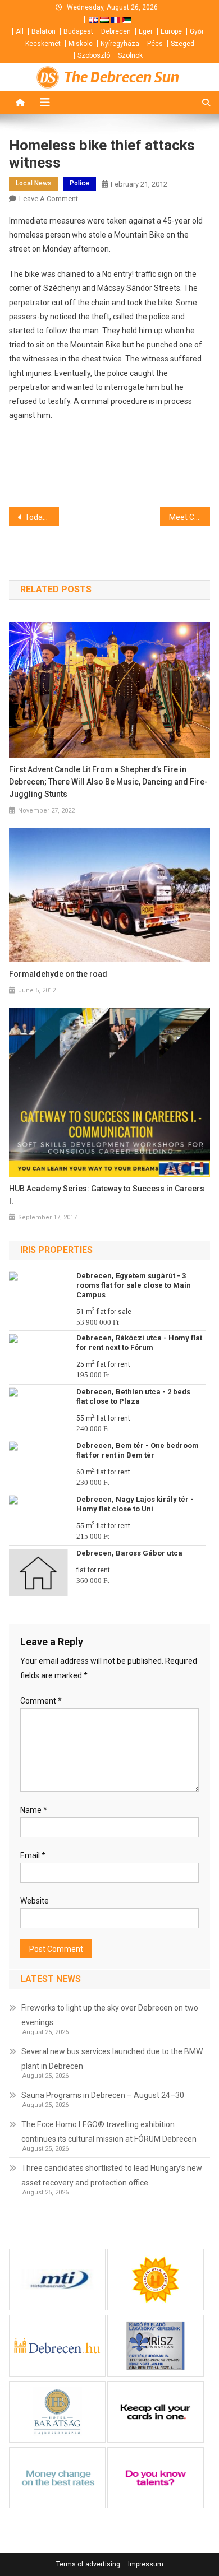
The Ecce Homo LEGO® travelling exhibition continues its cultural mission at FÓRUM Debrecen (109, 2132)
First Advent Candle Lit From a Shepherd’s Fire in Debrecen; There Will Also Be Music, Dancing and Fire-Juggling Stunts (108, 782)
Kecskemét (43, 44)
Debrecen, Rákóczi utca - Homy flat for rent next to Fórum (139, 1343)
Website (35, 1901)
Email (33, 1855)
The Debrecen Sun (122, 77)
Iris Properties (56, 1250)
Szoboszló (94, 55)
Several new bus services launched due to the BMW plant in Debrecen (112, 2059)
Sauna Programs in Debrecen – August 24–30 (103, 2095)
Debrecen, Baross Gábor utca (129, 1553)
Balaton (44, 31)
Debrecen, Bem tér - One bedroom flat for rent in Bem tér (138, 1450)
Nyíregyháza (120, 44)
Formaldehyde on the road (58, 974)
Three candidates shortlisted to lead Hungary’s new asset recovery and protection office (112, 2175)
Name (34, 1810)
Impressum (146, 2564)
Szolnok (130, 55)
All (20, 31)
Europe (171, 31)
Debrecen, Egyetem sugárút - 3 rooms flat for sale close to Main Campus (134, 1285)
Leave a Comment (49, 199)
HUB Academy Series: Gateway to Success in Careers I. (107, 1195)
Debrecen (116, 31)
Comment (41, 1701)
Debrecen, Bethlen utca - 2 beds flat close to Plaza (133, 1396)
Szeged (182, 44)
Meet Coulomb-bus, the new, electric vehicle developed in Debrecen (190, 517)
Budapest (78, 31)
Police (79, 183)
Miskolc (81, 44)
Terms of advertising (88, 2564)
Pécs (155, 44)
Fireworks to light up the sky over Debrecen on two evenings (110, 2015)
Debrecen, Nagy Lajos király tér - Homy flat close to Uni (135, 1504)
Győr (197, 31)
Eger (146, 31)
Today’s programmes (42, 517)
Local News (34, 183)
